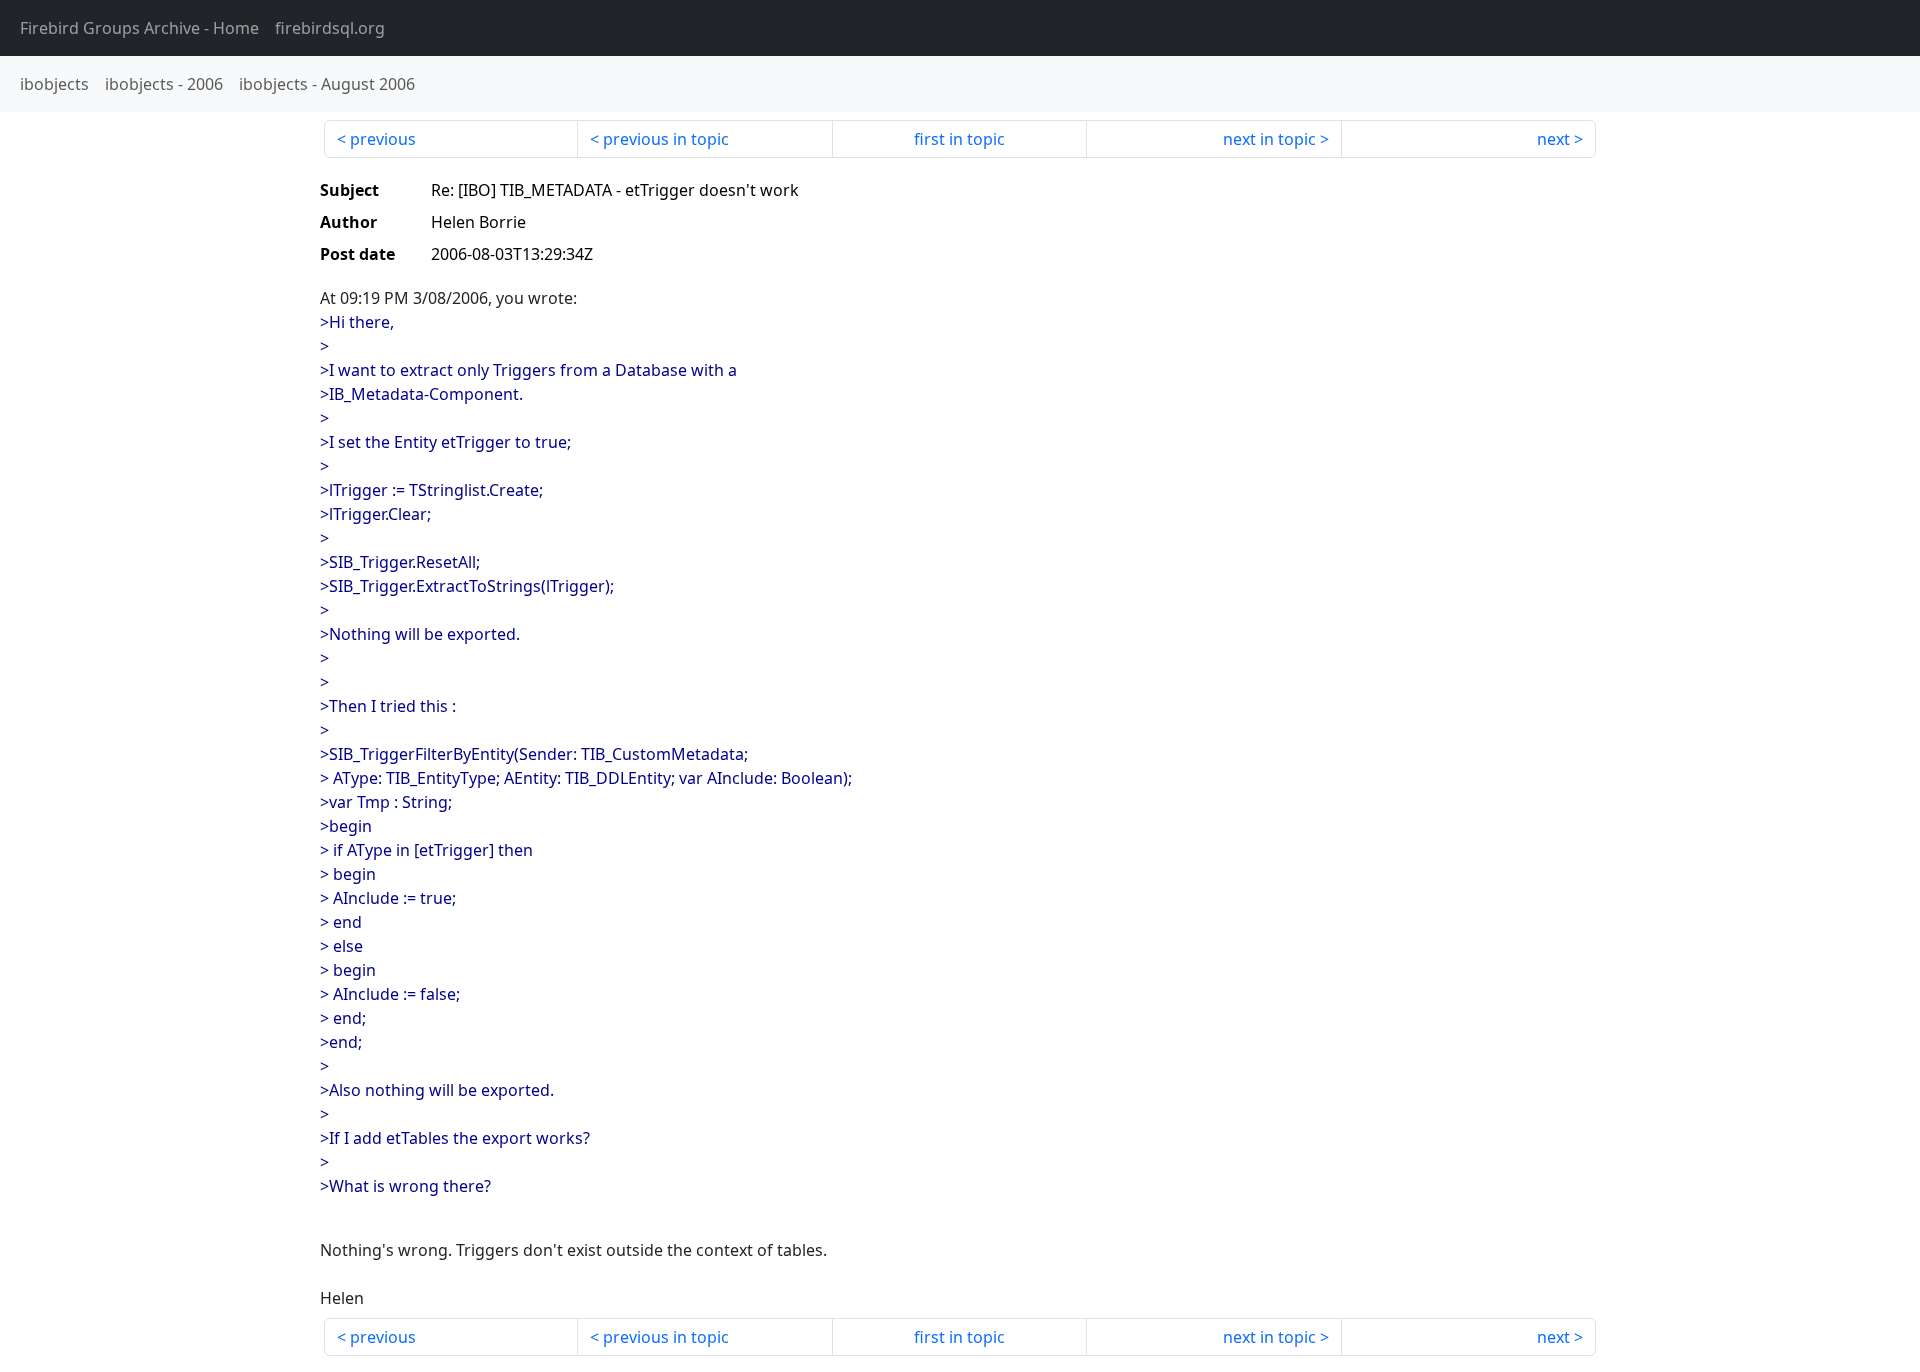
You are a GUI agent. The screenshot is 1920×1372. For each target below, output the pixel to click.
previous (383, 139)
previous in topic (666, 139)
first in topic (959, 139)
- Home (139, 28)
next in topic (1269, 139)
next (1553, 139)
